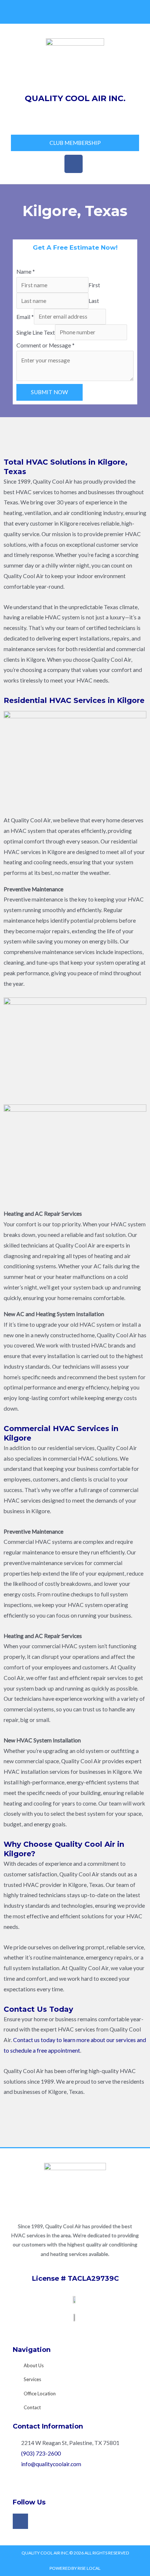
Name (26, 272)
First (94, 285)
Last (94, 301)
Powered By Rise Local (75, 2568)
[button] (75, 117)
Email (25, 316)
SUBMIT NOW (50, 392)
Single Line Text (36, 332)
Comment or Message (46, 345)
